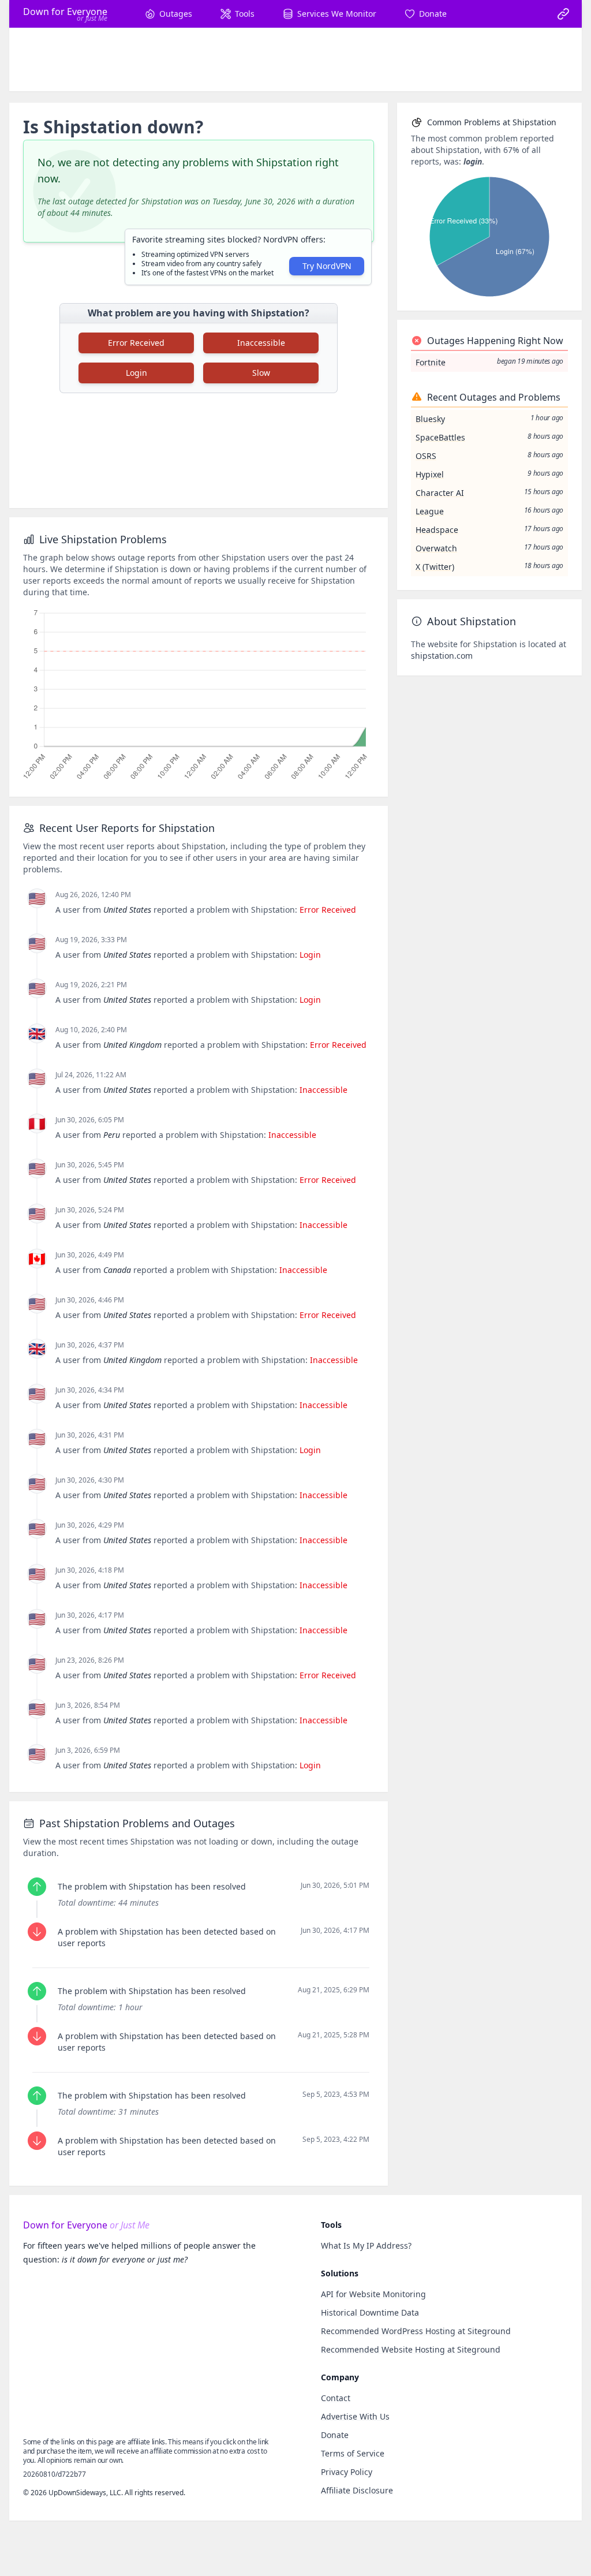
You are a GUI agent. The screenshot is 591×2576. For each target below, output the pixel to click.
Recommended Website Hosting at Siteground (411, 2349)
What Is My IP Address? (366, 2245)
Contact (336, 2398)
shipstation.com (442, 656)
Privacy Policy (347, 2472)
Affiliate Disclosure (357, 2490)
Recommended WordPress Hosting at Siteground (416, 2331)
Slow (261, 373)
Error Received (136, 343)
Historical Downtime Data (370, 2312)
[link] (563, 14)
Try (327, 266)
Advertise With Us (355, 2416)
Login (136, 373)
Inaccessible (261, 343)
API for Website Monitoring (373, 2294)
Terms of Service (353, 2453)
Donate (335, 2435)
